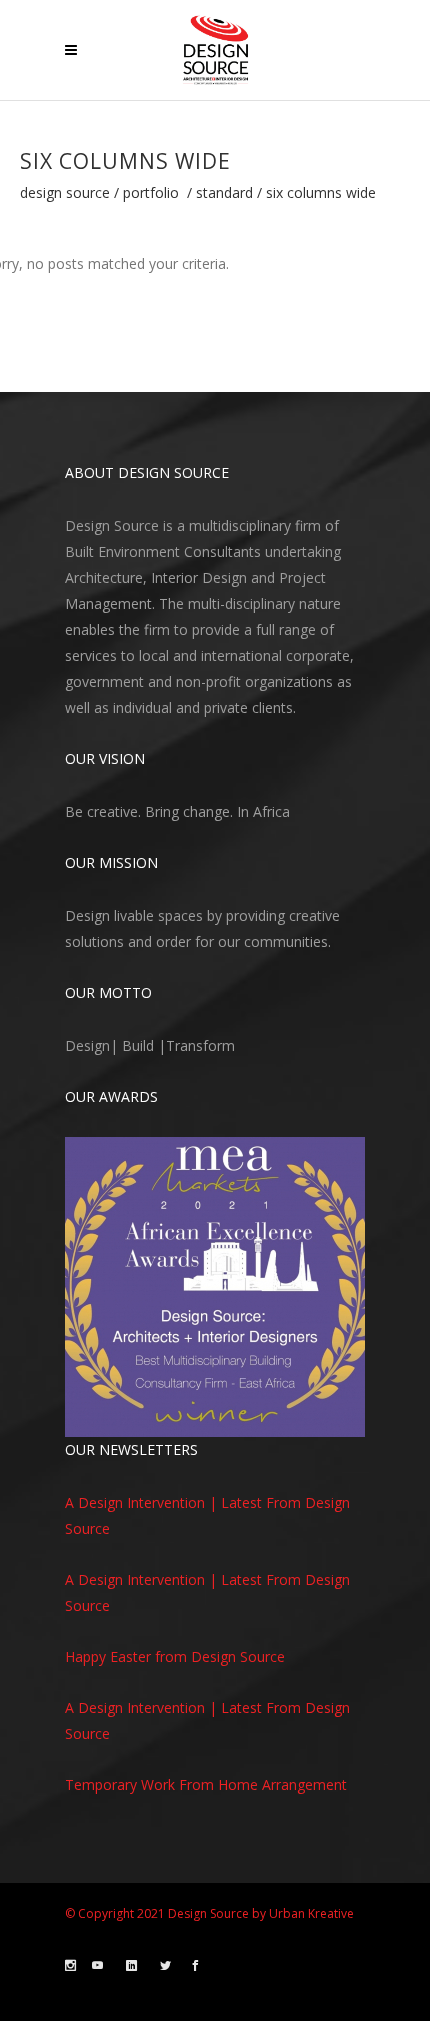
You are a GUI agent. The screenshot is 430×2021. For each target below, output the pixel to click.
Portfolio (151, 193)
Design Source (65, 193)
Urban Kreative (311, 1913)
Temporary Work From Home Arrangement (206, 1784)
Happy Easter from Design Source (175, 1656)
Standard (224, 193)
